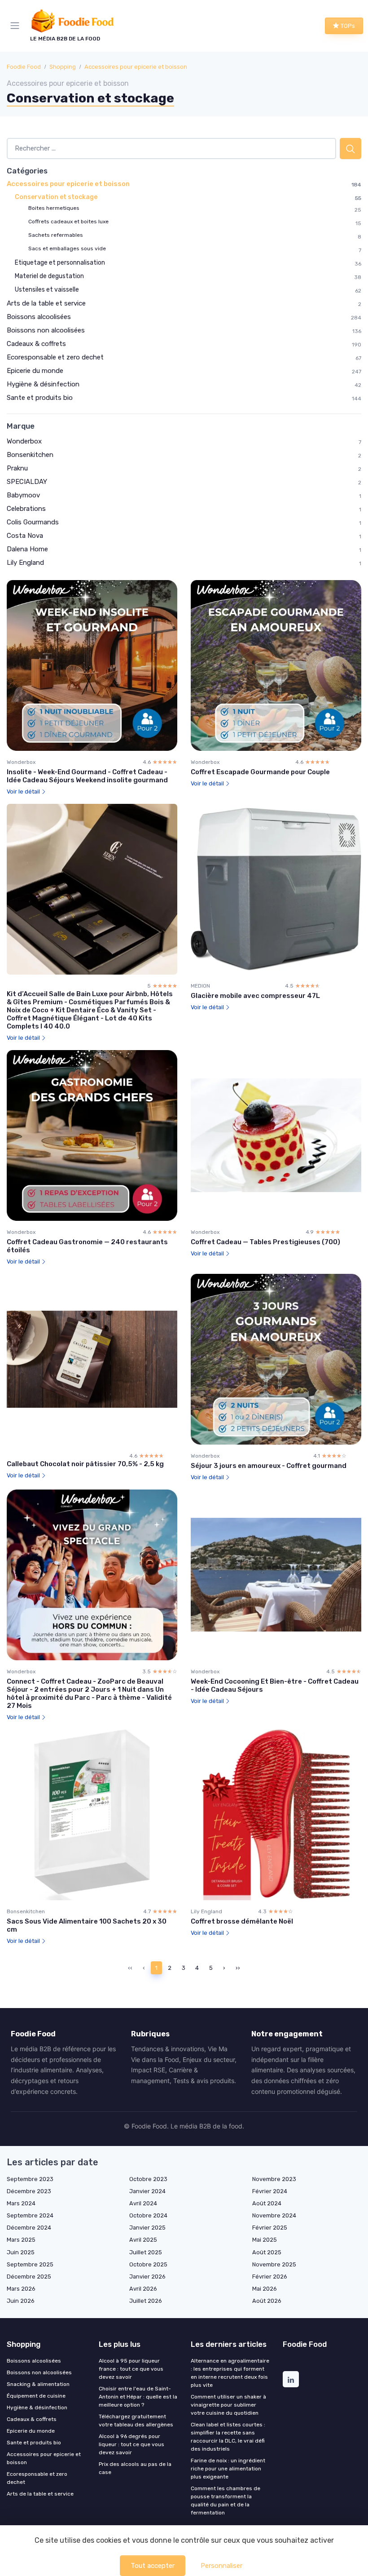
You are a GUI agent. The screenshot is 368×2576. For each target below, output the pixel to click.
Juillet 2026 (146, 2301)
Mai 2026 (265, 2289)
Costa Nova (25, 536)
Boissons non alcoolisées (46, 330)
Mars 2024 (21, 2203)
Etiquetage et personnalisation (60, 263)
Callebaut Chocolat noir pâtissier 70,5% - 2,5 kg (85, 1464)
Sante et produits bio (40, 398)
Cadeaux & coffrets (36, 344)
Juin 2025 (21, 2252)
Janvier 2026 (147, 2277)
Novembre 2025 (274, 2264)
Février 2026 (270, 2277)
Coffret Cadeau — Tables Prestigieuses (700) (265, 1242)
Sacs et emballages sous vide (67, 248)
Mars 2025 (21, 2240)
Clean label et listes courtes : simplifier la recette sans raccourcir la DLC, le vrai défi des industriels (228, 2437)
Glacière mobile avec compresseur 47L (255, 996)
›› (238, 1968)
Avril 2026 (143, 2289)
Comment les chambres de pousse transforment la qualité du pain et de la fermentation (226, 2501)
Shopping (63, 67)
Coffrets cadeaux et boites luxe (68, 222)
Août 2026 (267, 2301)
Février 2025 (270, 2228)
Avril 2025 (143, 2240)
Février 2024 (270, 2191)
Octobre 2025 (148, 2264)
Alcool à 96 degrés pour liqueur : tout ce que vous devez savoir (131, 2444)
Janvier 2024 (147, 2191)
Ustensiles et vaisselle (47, 290)
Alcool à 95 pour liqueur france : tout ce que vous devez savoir (131, 2369)
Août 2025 (267, 2252)
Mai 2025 (265, 2240)
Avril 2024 (143, 2203)
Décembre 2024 (29, 2228)
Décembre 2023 (29, 2191)
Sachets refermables (56, 235)
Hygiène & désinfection (43, 384)
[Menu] (17, 26)
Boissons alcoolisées (39, 317)
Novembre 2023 (274, 2179)
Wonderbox (24, 441)
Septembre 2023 (30, 2179)
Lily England (25, 563)
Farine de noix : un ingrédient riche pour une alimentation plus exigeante (228, 2469)
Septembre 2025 (30, 2264)
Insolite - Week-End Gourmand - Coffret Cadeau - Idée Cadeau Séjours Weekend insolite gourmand (87, 776)
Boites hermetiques (54, 208)
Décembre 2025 (29, 2277)
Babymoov (23, 495)
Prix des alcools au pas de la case (135, 2468)
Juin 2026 (21, 2301)
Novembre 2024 (274, 2215)
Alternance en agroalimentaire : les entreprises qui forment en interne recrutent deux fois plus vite (230, 2373)
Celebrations (26, 509)
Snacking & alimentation (38, 2384)
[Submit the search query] (350, 149)
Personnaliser (221, 2566)
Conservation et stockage (56, 197)
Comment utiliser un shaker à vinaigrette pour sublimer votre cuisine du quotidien (228, 2405)
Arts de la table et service (46, 303)
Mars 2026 (21, 2289)
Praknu (17, 468)
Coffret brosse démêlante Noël (242, 1921)
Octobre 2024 (148, 2215)
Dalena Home (27, 549)
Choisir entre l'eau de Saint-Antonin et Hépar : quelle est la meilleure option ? (138, 2397)
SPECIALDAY (27, 482)
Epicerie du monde (35, 371)
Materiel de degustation (49, 276)
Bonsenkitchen (30, 455)
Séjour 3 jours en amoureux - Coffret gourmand (269, 1466)
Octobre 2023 (148, 2179)
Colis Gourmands (33, 522)
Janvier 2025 (147, 2228)
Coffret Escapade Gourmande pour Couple (260, 772)
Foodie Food (24, 67)
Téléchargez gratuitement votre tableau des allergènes (136, 2421)
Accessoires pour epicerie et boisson (136, 67)
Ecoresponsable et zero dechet (55, 357)
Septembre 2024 (30, 2215)
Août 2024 (267, 2203)
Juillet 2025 (146, 2252)
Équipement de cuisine (36, 2396)
